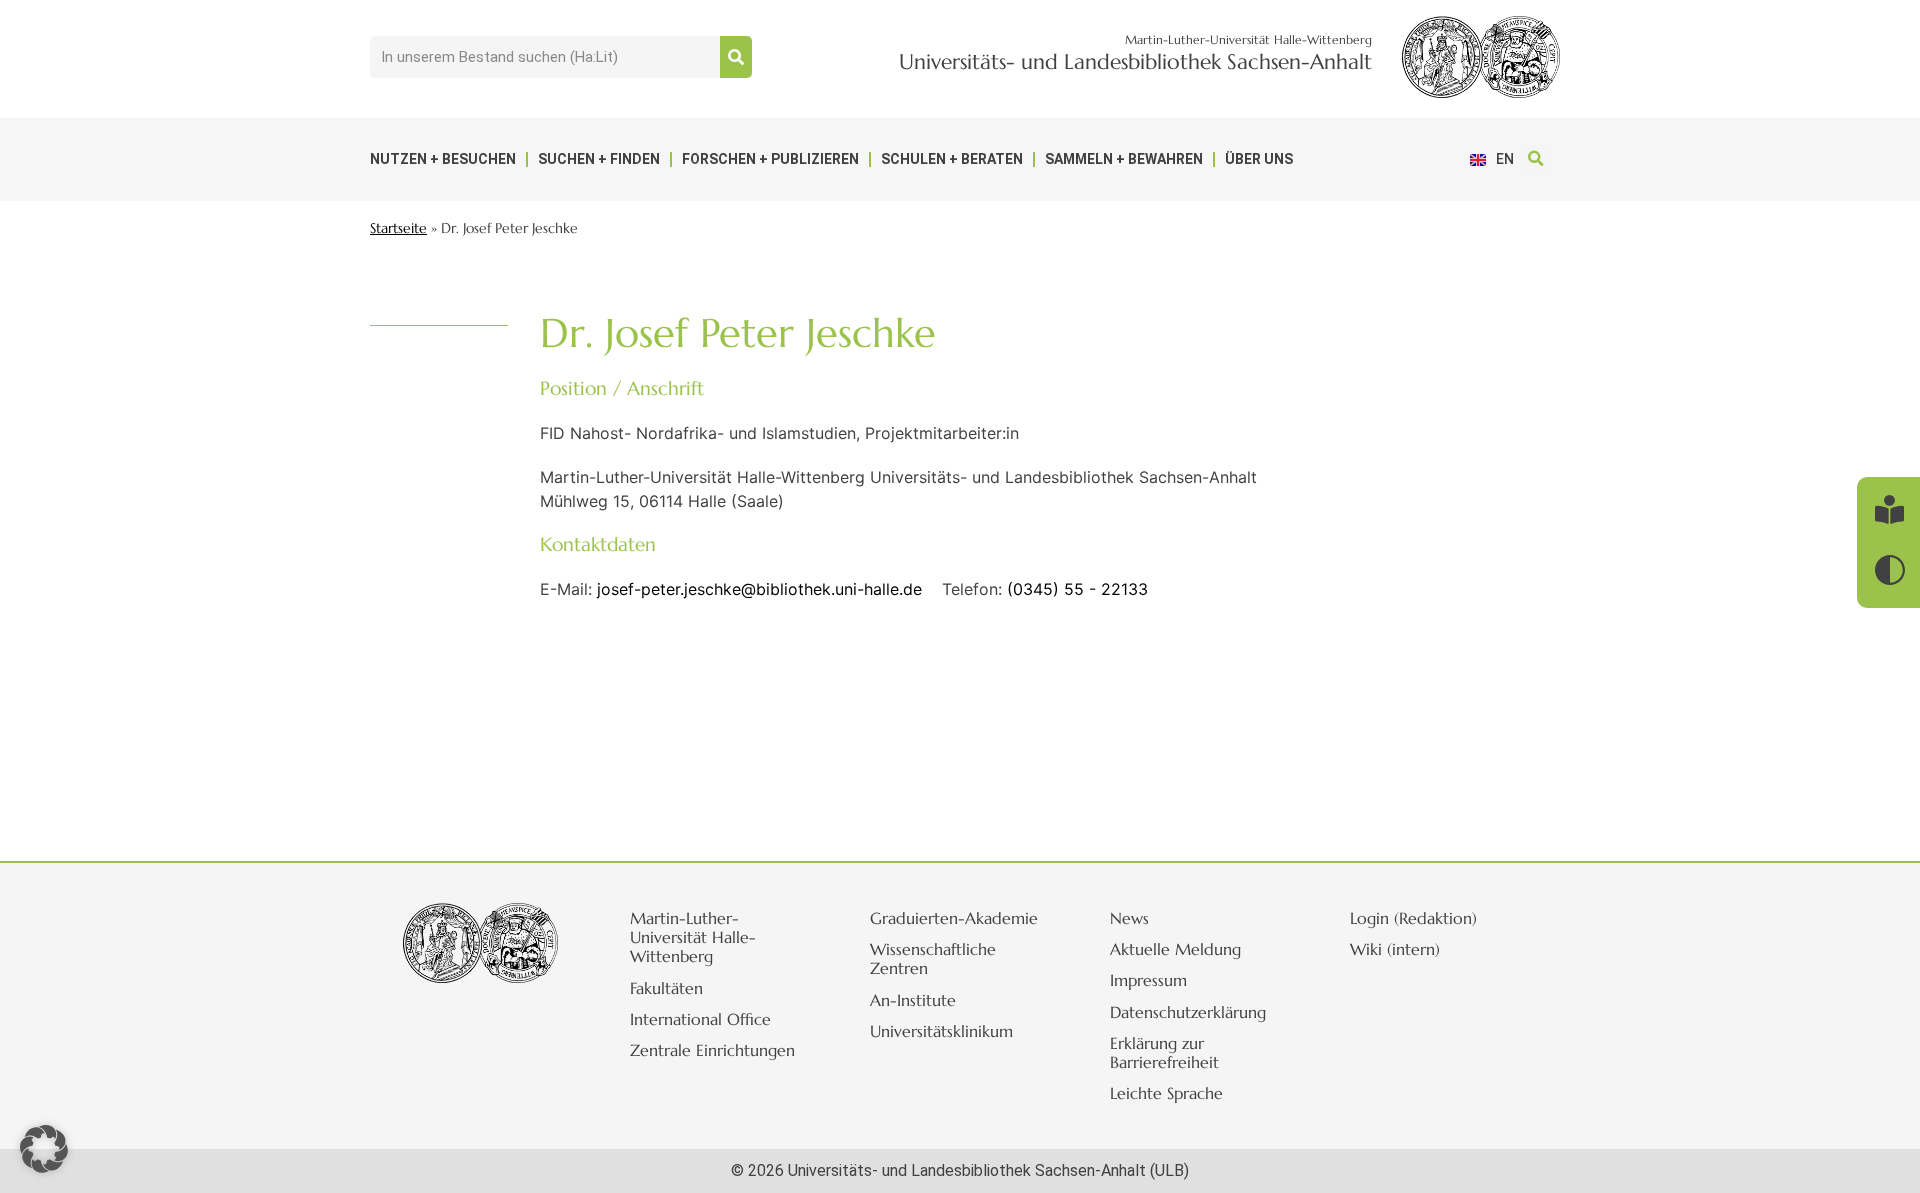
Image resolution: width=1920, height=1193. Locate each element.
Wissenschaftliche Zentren (933, 958)
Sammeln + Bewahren (1124, 159)
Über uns (1259, 159)
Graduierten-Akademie (954, 918)
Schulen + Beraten (952, 159)
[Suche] (736, 57)
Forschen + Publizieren (770, 159)
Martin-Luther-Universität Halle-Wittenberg (693, 937)
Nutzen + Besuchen (443, 159)
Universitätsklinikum (941, 1031)
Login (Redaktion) (1413, 918)
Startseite (398, 228)
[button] (1535, 159)
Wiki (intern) (1395, 949)
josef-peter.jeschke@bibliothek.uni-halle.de (759, 589)
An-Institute (913, 1000)
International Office (700, 1019)
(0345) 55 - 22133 (1077, 589)
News (1129, 918)
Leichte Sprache (1166, 1093)
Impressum (1148, 980)
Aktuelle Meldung (1175, 949)
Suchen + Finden (599, 159)
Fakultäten (666, 988)
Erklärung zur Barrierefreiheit (1164, 1052)
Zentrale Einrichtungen (712, 1050)
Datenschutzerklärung (1188, 1012)
